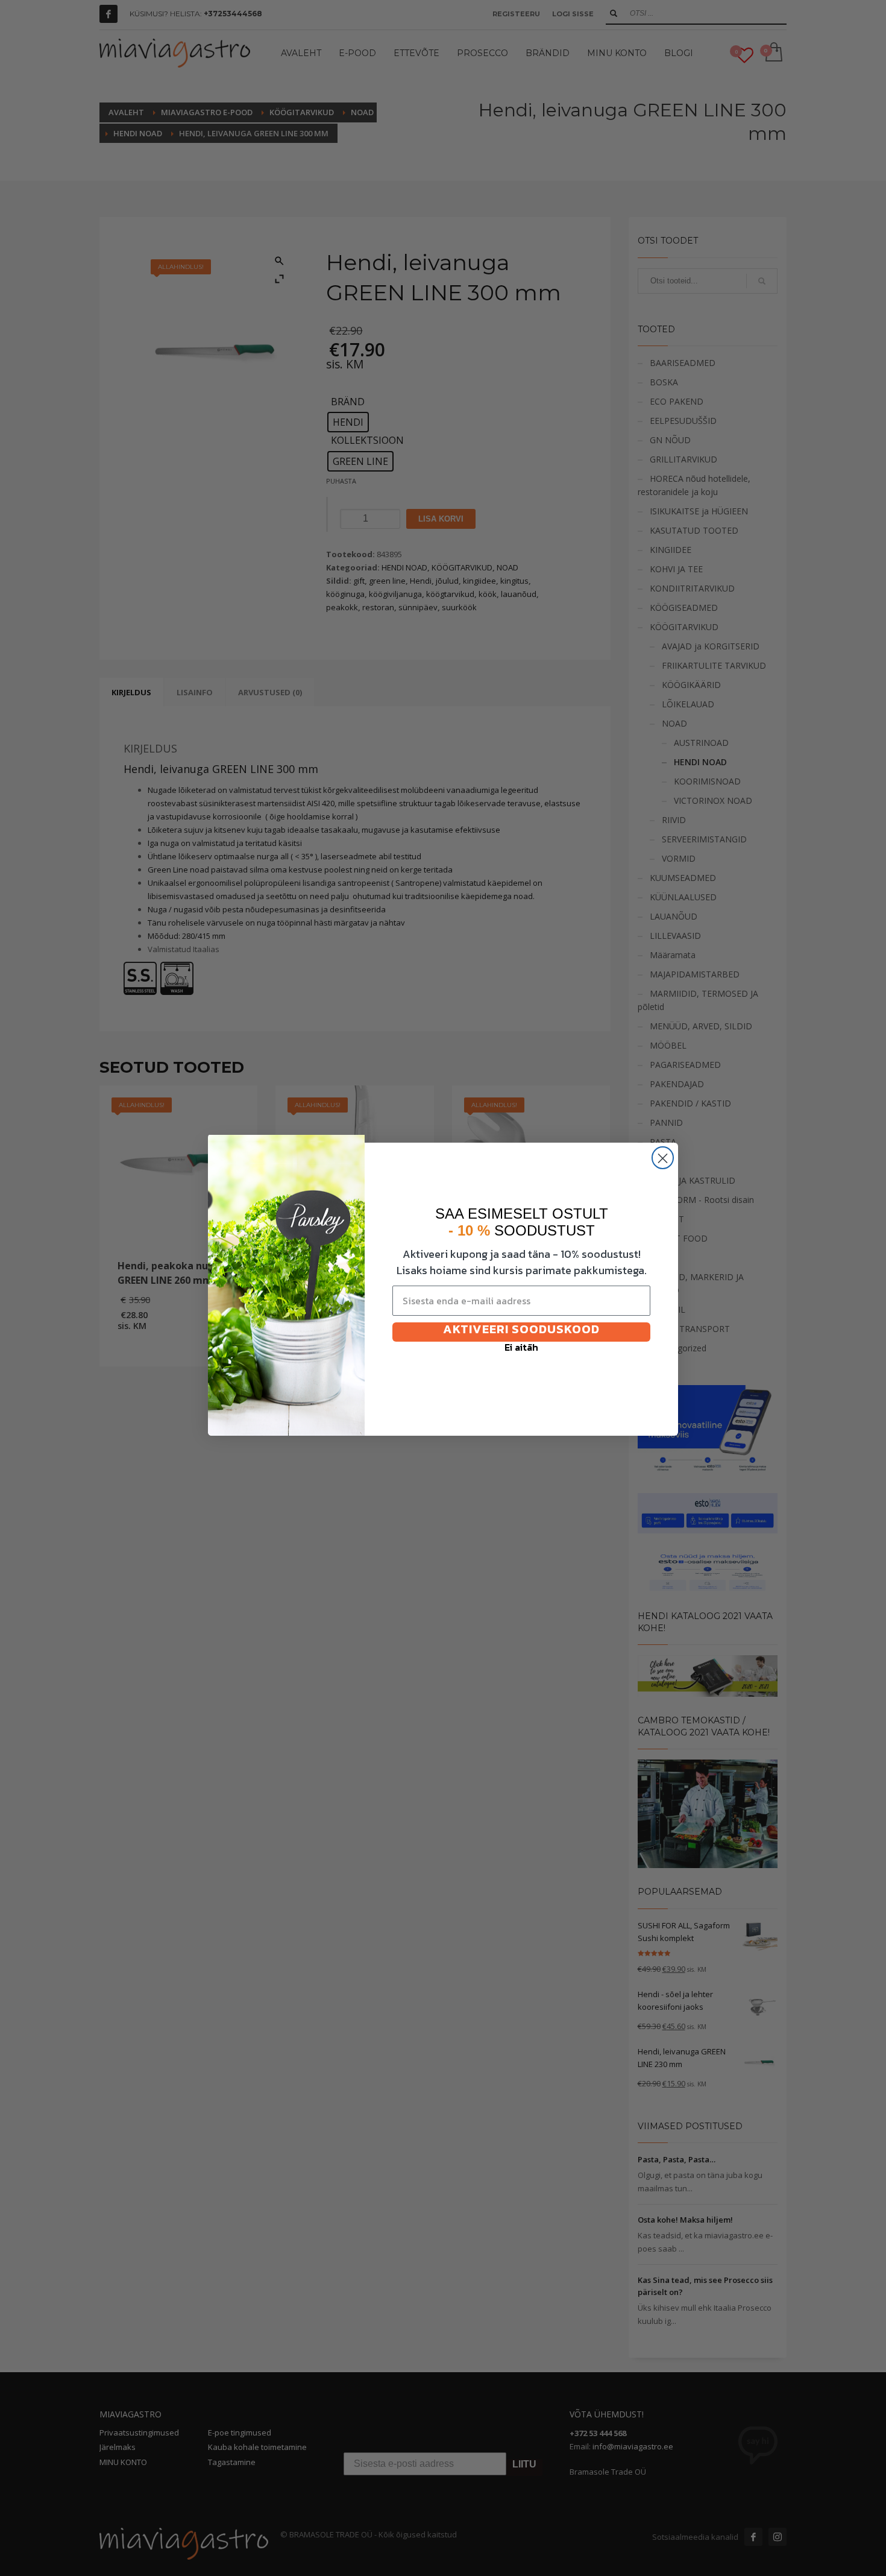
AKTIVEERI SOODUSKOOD (521, 1330)
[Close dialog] (663, 1158)
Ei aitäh (521, 1349)
